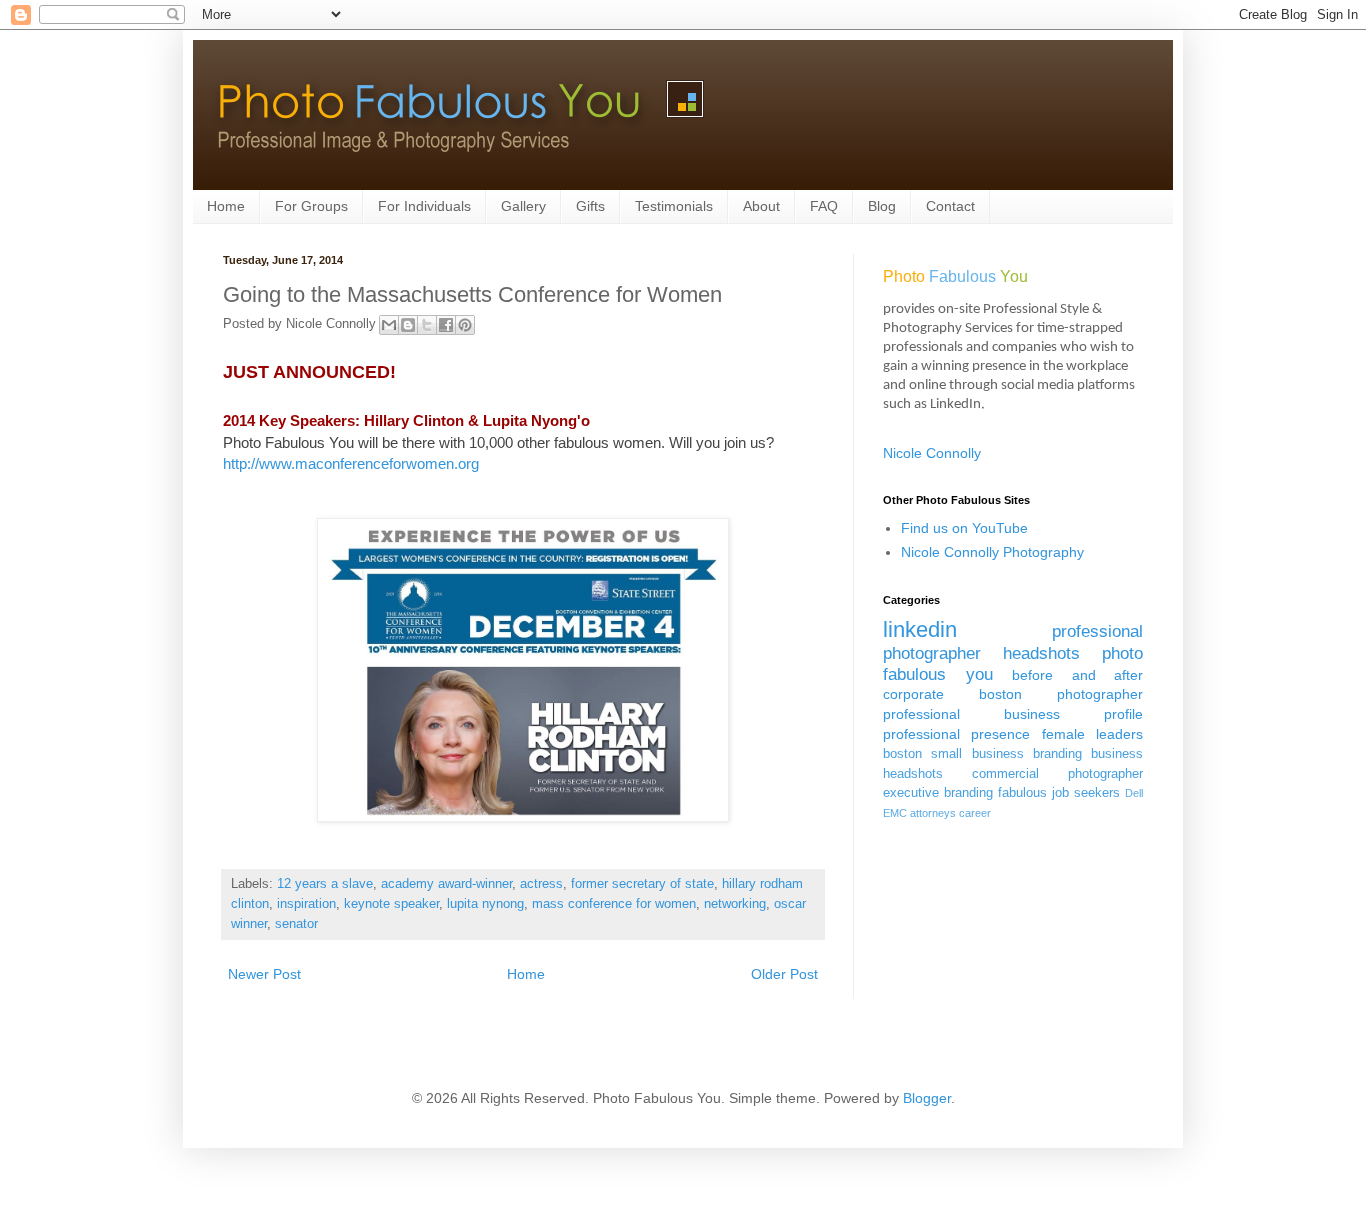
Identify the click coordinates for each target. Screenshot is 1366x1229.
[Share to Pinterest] (465, 325)
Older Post (784, 974)
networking (735, 904)
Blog (882, 206)
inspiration (306, 904)
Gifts (590, 206)
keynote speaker (391, 904)
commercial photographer (1057, 774)
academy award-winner (446, 884)
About (761, 206)
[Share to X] (427, 325)
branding (1057, 754)
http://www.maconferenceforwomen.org (351, 463)
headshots (1041, 653)
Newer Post (264, 974)
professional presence (956, 734)
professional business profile (1013, 714)
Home (226, 206)
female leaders (1092, 734)
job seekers (1086, 793)
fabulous (1022, 793)
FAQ (824, 206)
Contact (950, 206)
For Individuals (424, 206)
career (975, 813)
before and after (1077, 675)
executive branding (938, 793)
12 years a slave (325, 884)
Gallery (523, 206)
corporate (913, 694)
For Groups (311, 206)
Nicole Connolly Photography (992, 552)
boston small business (953, 754)
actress (541, 884)
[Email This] (389, 325)
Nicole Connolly (932, 453)
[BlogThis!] (408, 325)
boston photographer (1061, 694)
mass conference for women (614, 904)
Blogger (927, 1098)
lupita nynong (485, 904)
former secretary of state (642, 884)
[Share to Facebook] (446, 325)
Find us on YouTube (964, 528)
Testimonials (674, 206)
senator (296, 924)
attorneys (933, 813)
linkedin (920, 629)
